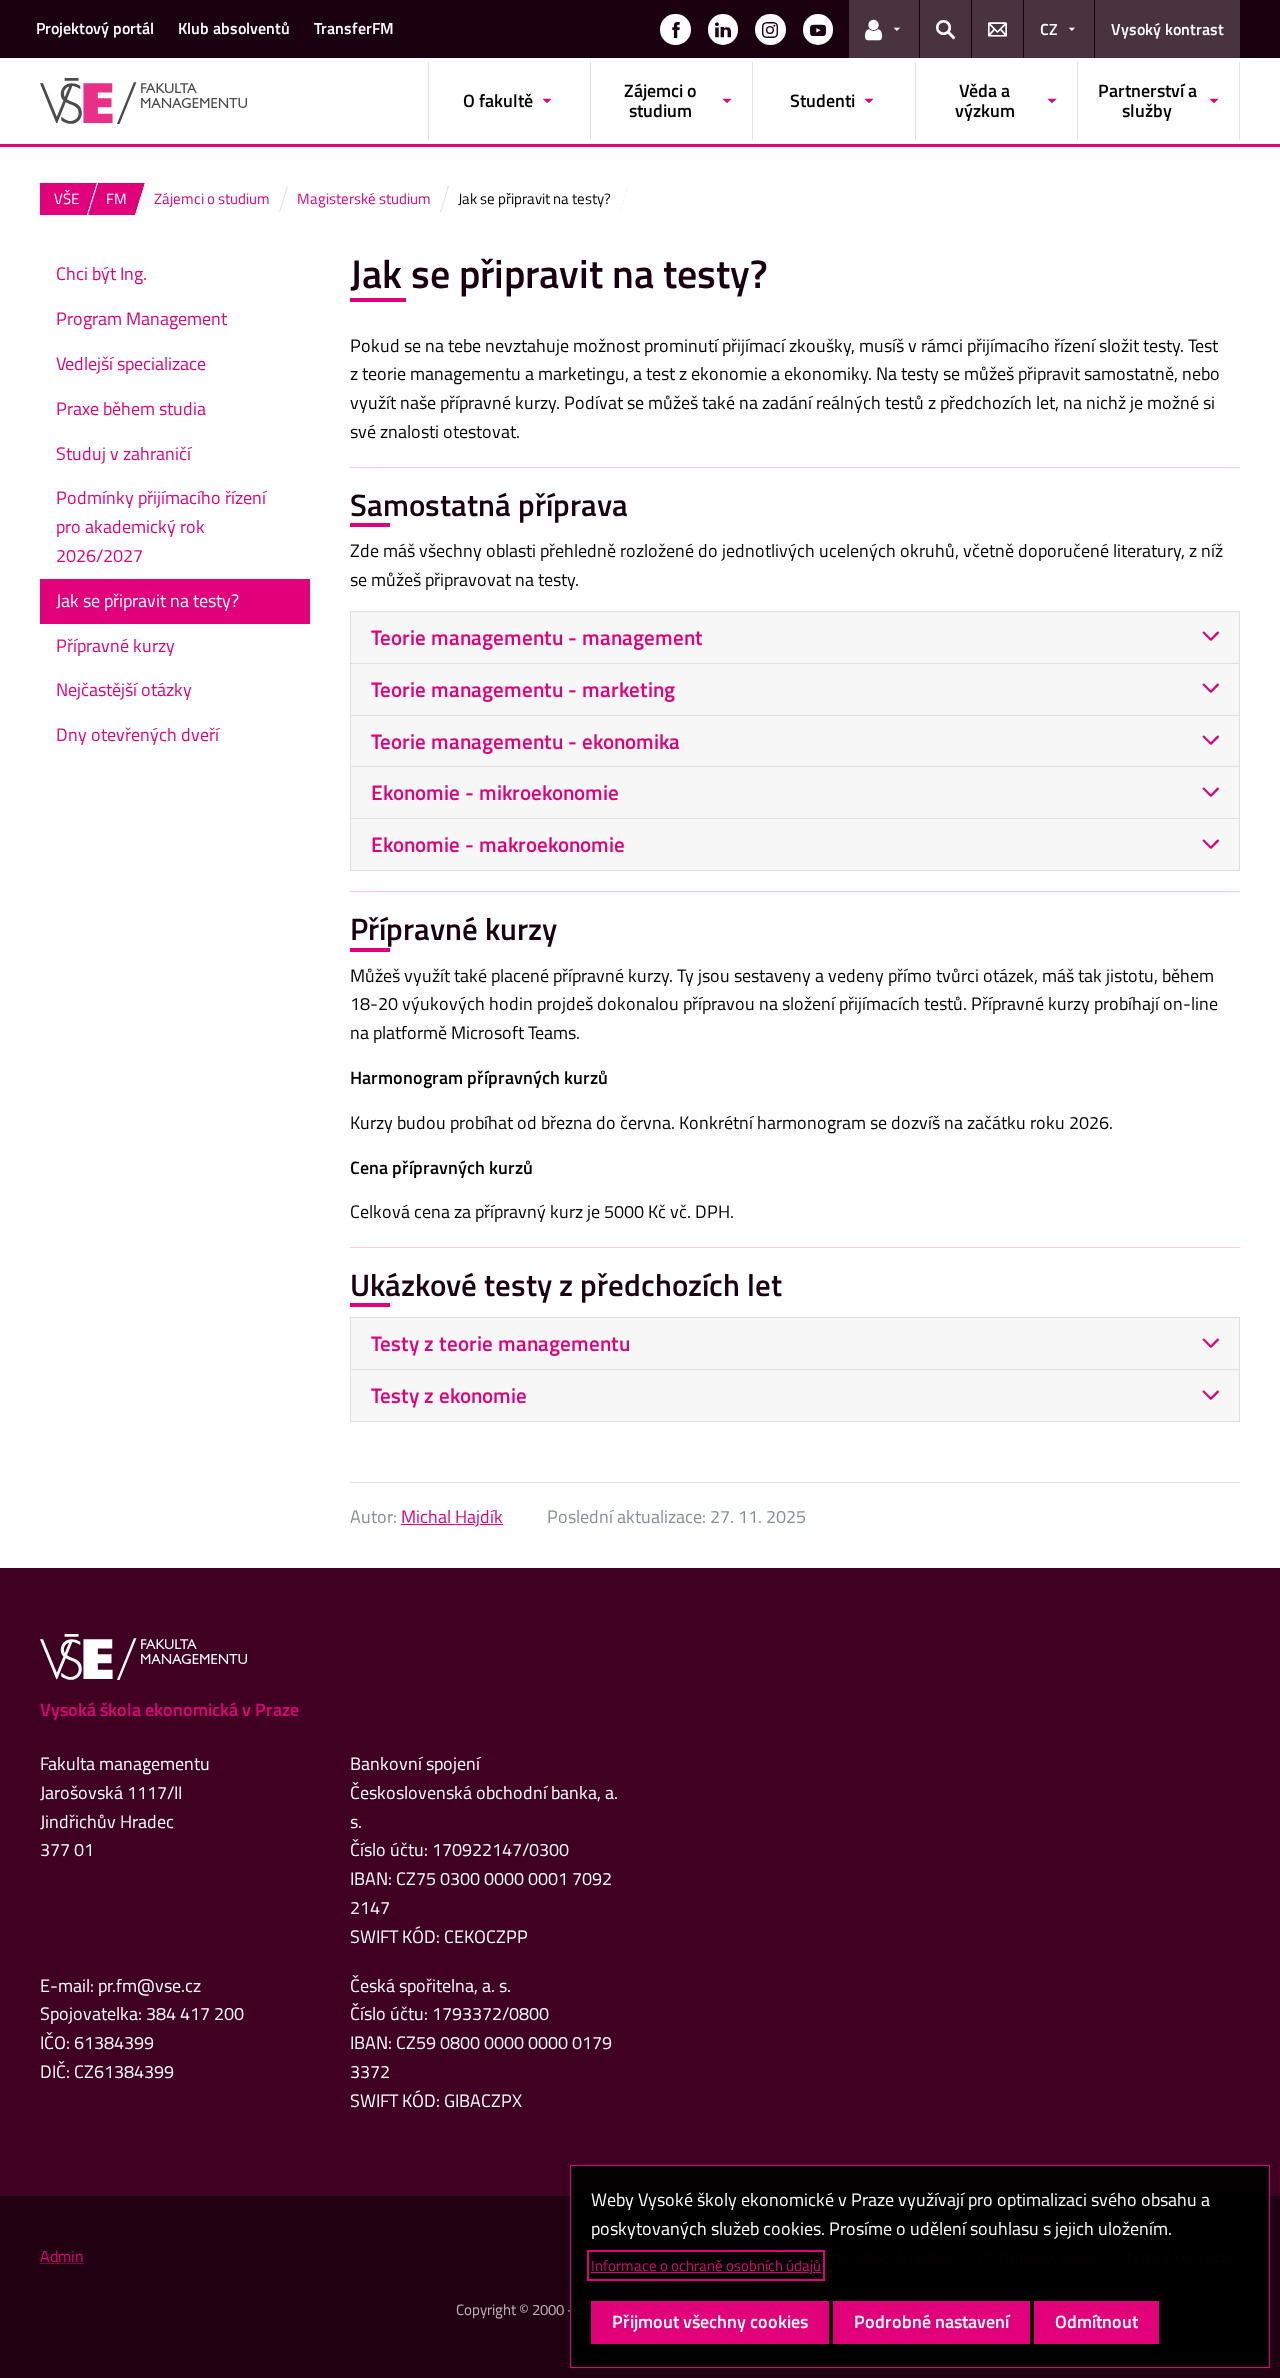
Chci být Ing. (101, 273)
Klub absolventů (234, 28)
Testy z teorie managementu (500, 1343)
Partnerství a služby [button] (1147, 100)
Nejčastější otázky (124, 689)
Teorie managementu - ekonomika (525, 741)
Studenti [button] (822, 100)
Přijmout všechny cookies (710, 2321)
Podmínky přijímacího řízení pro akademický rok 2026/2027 (161, 526)
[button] (675, 29)
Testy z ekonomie (449, 1395)
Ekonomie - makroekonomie (498, 844)
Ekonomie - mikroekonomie (495, 792)
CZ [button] (1049, 29)
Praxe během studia (131, 408)
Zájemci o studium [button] (660, 100)
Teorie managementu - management (537, 637)
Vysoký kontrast (1167, 29)
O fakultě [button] (498, 100)
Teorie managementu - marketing (523, 689)
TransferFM (354, 28)
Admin (62, 2256)
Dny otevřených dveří (137, 734)
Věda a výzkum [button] (985, 100)
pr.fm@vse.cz (149, 1985)
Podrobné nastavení (931, 2321)
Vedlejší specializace (131, 363)
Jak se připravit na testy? (147, 600)
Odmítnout (1096, 2321)
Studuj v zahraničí (123, 453)
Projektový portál (95, 28)
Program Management (141, 318)
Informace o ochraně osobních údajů (706, 2265)
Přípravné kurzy (115, 645)
